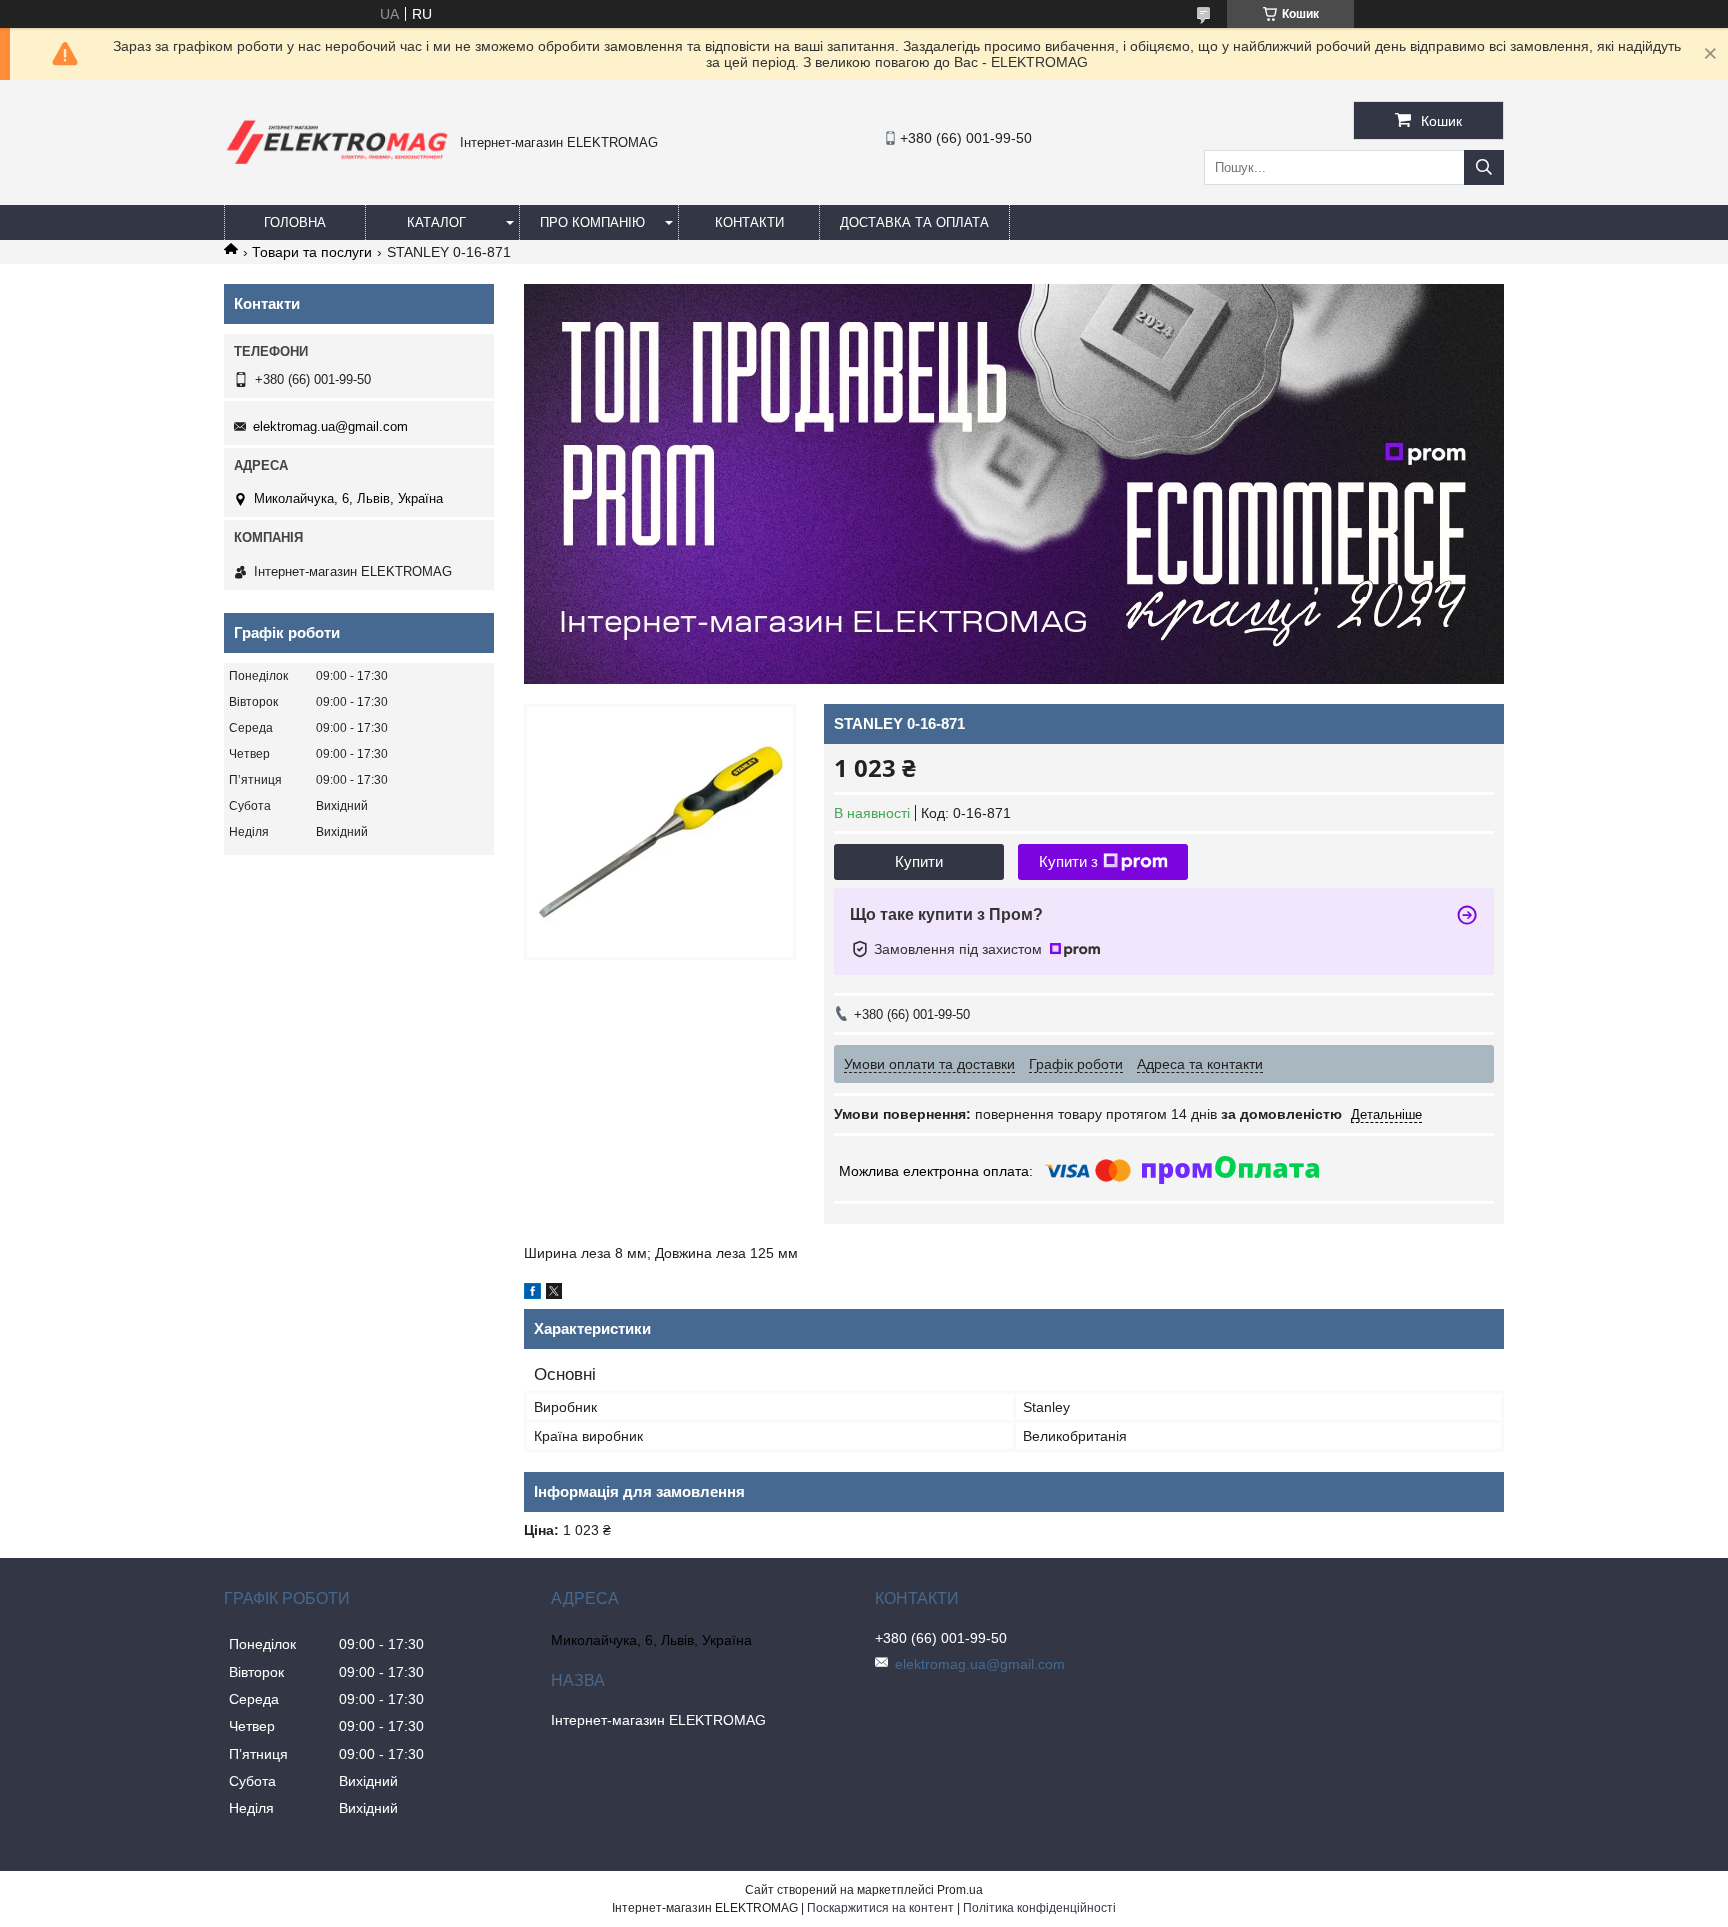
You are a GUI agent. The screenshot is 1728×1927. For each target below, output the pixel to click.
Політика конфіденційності (1039, 1908)
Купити (919, 861)
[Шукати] (1484, 167)
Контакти (749, 222)
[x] (554, 1294)
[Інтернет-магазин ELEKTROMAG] (337, 168)
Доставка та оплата (914, 222)
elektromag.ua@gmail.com (330, 426)
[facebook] (532, 1294)
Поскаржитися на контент (880, 1908)
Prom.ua (960, 1890)
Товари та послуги (312, 252)
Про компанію (592, 222)
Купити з (1068, 861)
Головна (295, 222)
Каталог (436, 222)
